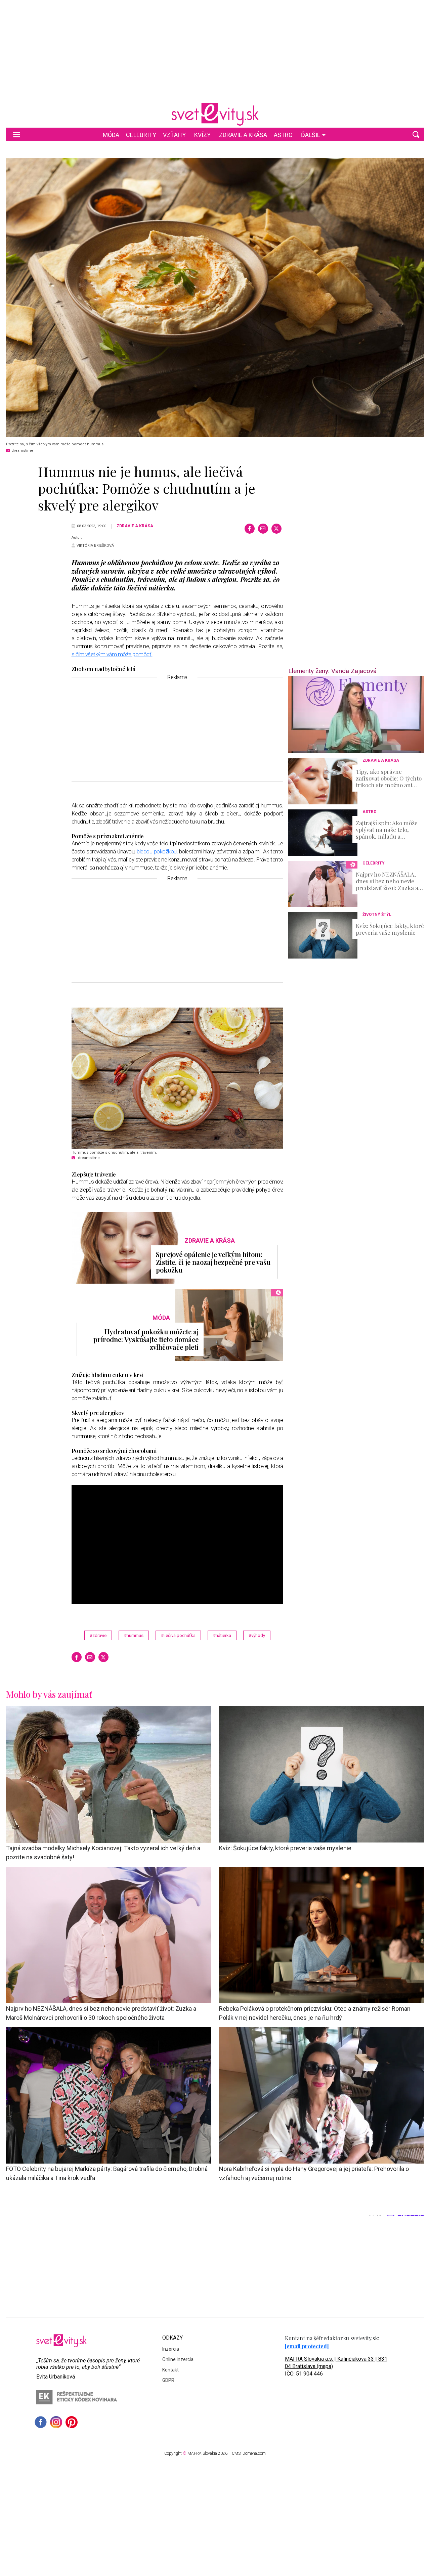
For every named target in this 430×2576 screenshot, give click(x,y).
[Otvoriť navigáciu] (16, 134)
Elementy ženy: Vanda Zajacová (332, 671)
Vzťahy (174, 135)
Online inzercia (178, 2359)
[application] (356, 714)
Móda (111, 135)
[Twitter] (276, 529)
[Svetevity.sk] (215, 114)
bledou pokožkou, (157, 851)
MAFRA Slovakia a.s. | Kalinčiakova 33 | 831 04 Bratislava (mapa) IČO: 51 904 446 (336, 2366)
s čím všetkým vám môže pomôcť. (112, 654)
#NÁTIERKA (222, 1635)
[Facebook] (250, 529)
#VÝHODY (257, 1635)
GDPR (168, 2380)
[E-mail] (263, 529)
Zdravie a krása (243, 135)
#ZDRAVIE (98, 1635)
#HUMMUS (134, 1635)
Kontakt (170, 2370)
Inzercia (171, 2349)
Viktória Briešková (95, 546)
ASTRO (283, 135)
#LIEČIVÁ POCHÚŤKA (178, 1635)
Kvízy (202, 135)
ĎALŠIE (311, 135)
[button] (416, 134)
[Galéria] (215, 297)
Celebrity (141, 135)
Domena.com (254, 2453)
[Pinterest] (72, 2422)
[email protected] (307, 2346)
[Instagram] (56, 2422)
